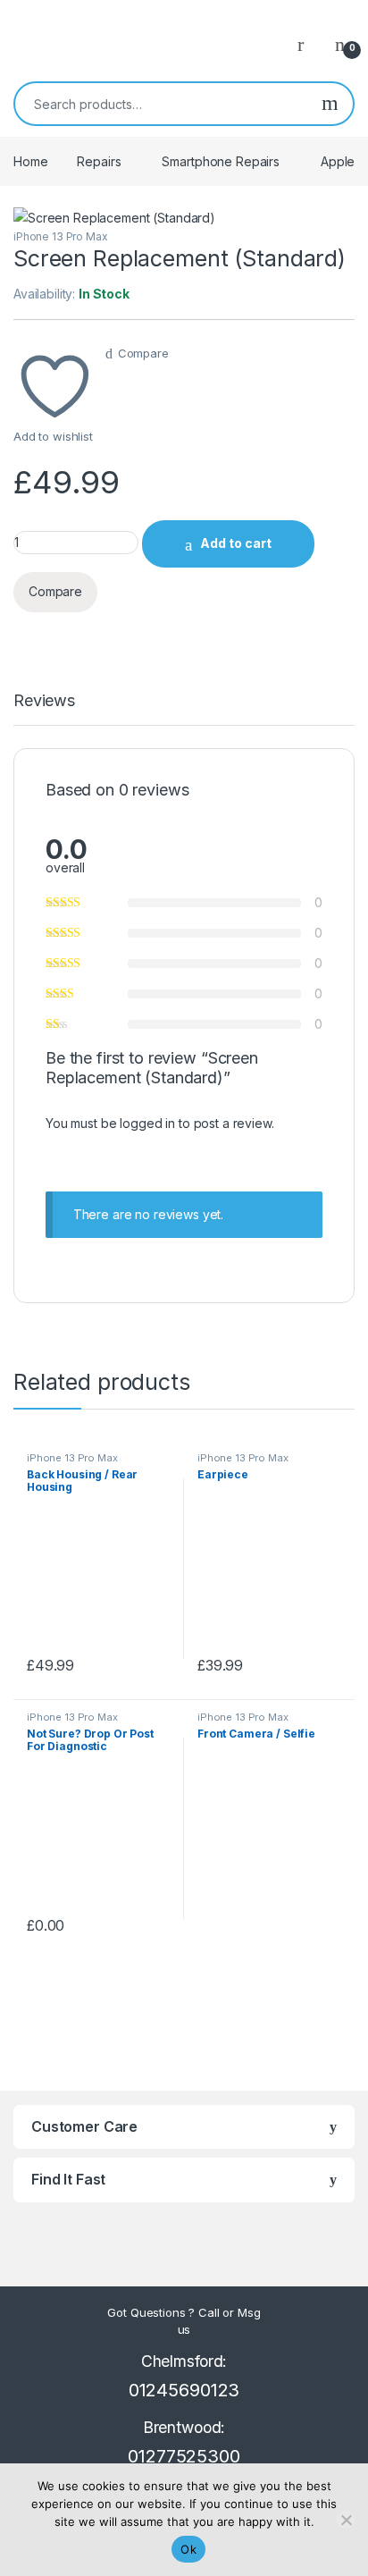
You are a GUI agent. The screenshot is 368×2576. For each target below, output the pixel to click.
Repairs (99, 161)
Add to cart (236, 543)
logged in (147, 1123)
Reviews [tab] (44, 701)
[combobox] (161, 104)
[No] (346, 2520)
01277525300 (184, 2456)
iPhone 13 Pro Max (61, 236)
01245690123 (184, 2390)
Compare (143, 353)
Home (30, 161)
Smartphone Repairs (220, 161)
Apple (338, 161)
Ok (188, 2549)
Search (330, 104)
